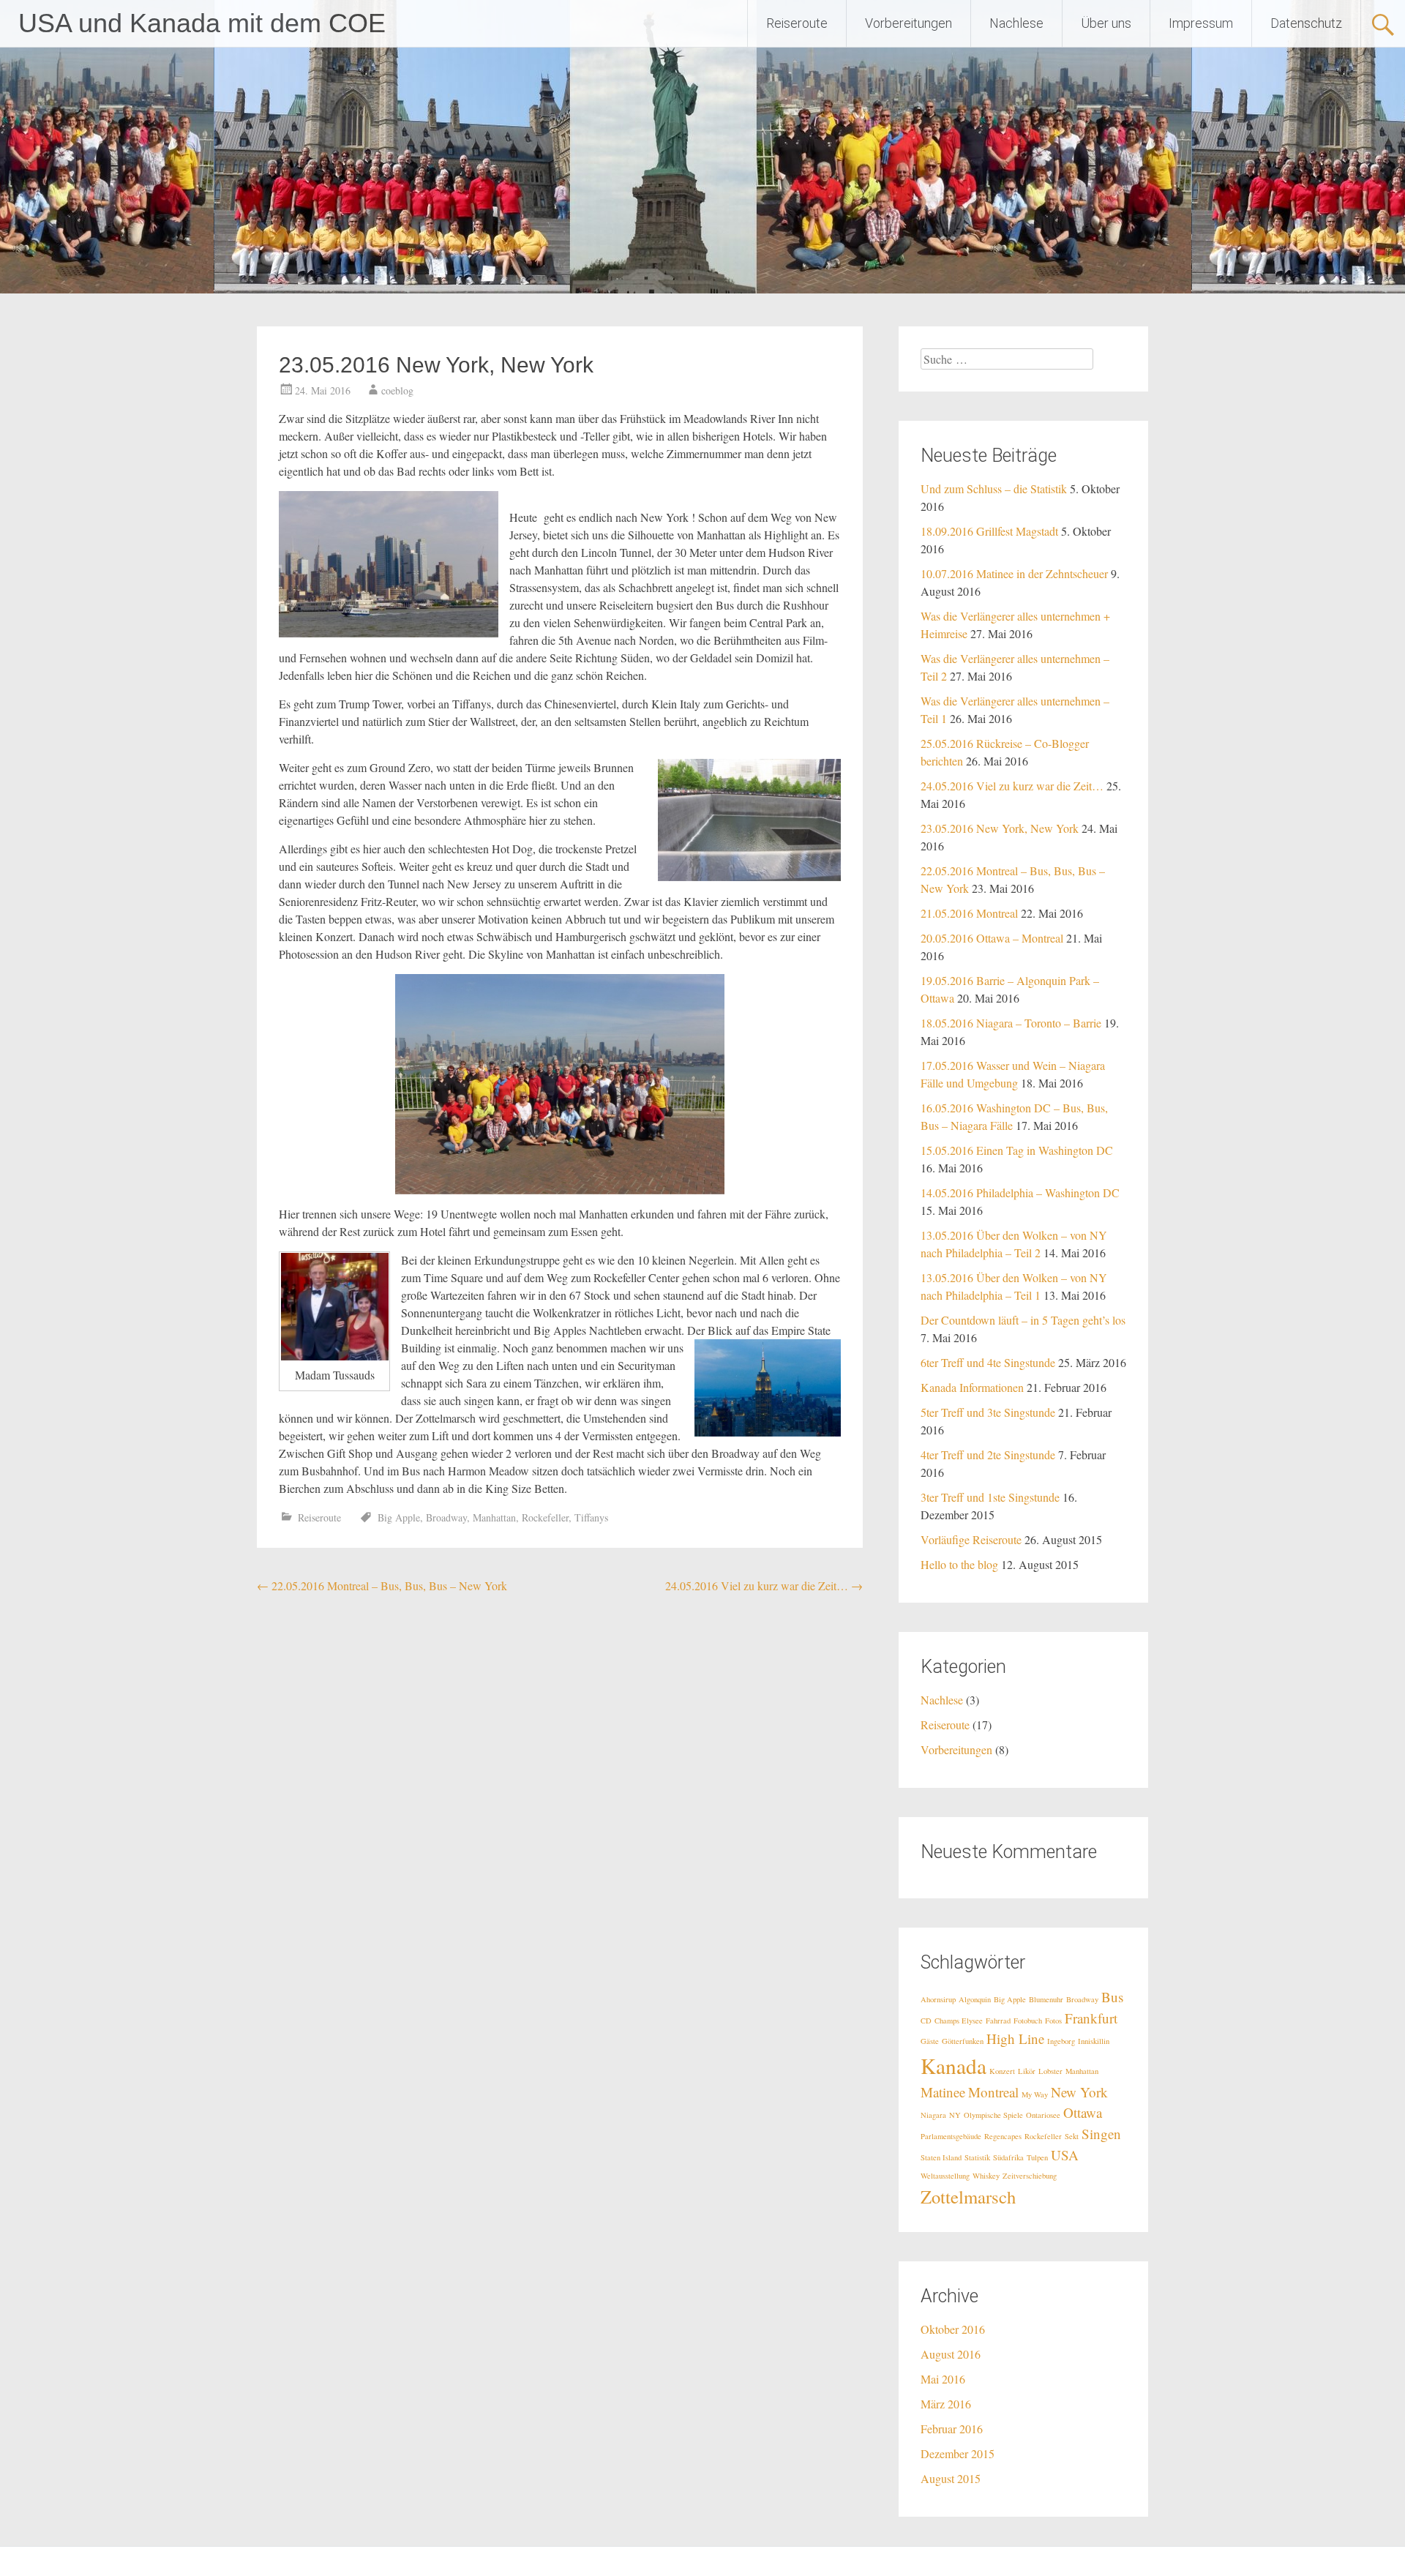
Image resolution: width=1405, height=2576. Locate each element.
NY (955, 2115)
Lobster (1050, 2071)
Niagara (933, 2115)
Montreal (993, 2092)
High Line (1015, 2038)
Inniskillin (1094, 2041)
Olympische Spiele (993, 2115)
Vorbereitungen (908, 23)
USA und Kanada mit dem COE (202, 23)
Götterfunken (963, 2041)
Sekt (1072, 2136)
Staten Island (941, 2157)
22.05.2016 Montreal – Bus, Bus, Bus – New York (382, 1585)
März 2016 (946, 2404)
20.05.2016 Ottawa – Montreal (992, 938)
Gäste (930, 2041)
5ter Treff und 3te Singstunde (988, 1412)
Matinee (943, 2092)
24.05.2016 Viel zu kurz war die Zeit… (764, 1585)
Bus (1112, 1997)
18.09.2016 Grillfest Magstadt (989, 531)
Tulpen (1037, 2157)
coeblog (397, 390)
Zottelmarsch (968, 2197)
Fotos (1053, 2021)
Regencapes (1003, 2136)
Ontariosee (1043, 2115)
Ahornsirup (938, 1999)
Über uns (1106, 23)
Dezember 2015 (958, 2453)
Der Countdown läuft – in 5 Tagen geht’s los (1023, 1320)
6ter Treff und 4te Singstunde (988, 1362)
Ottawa (1083, 2112)
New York (1079, 2092)
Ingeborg (1061, 2041)
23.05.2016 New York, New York (1000, 828)
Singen (1101, 2134)
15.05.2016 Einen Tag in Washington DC (1017, 1150)
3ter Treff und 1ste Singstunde (990, 1497)
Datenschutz (1306, 23)
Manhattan (494, 1517)
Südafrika (1008, 2157)
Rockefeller (545, 1517)
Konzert (1002, 2071)
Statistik (977, 2157)
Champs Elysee (959, 2021)
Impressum (1201, 23)
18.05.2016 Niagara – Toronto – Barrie (1011, 1023)
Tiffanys (591, 1517)
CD (926, 2021)
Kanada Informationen (972, 1387)
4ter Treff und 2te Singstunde (988, 1454)
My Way (1035, 2094)
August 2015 (951, 2478)
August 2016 (951, 2354)
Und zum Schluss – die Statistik (994, 488)
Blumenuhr (1046, 1999)
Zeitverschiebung (1030, 2176)
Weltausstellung (945, 2176)
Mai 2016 (943, 2379)
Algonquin (975, 1999)
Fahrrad (998, 2021)
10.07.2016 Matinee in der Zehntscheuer (1014, 573)
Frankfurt (1091, 2018)
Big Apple (399, 1517)
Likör (1027, 2071)
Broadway (446, 1517)
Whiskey (986, 2176)
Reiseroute (797, 23)
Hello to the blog (959, 1564)
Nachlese (1016, 23)
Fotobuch (1028, 2021)
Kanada (953, 2066)
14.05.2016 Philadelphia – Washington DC (1020, 1192)
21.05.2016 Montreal (969, 913)
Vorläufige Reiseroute (971, 1539)
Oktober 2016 (953, 2329)
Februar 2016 (952, 2429)
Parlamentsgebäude (951, 2136)
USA (1065, 2155)
